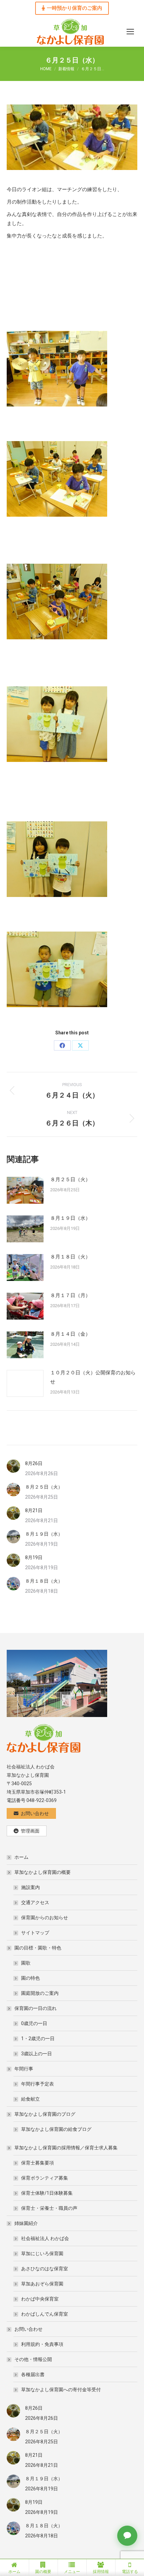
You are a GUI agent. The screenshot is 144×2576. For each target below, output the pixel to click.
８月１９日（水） (70, 1218)
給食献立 (30, 2099)
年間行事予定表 (38, 2084)
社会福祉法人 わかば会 (45, 2238)
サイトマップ (35, 1933)
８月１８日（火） (70, 1257)
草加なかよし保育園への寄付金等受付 (61, 2390)
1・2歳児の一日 (38, 2038)
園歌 (26, 1963)
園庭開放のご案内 (40, 1993)
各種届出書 (33, 2374)
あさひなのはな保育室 (45, 2269)
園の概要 (43, 2572)
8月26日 (34, 1463)
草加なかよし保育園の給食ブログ (56, 2129)
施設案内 (30, 1887)
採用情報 (101, 2572)
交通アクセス (35, 1902)
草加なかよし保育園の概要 (43, 1872)
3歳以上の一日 (37, 2054)
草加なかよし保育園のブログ (45, 2114)
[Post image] (25, 1190)
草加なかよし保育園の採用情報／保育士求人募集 (66, 2148)
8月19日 (34, 1557)
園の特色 (30, 1978)
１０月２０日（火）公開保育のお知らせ (93, 1377)
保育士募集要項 (38, 2163)
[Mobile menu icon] (130, 32)
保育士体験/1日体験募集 (47, 2193)
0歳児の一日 (34, 2023)
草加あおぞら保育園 (42, 2284)
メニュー (72, 2572)
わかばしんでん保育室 (45, 2314)
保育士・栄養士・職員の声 (49, 2208)
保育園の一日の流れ (35, 2008)
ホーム (21, 1857)
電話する (130, 2572)
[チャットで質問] (127, 2536)
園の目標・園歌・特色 (38, 1948)
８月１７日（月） (70, 1295)
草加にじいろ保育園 (42, 2253)
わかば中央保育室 (40, 2299)
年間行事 (24, 2069)
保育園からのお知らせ (45, 1918)
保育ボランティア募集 (45, 2178)
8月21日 (34, 1510)
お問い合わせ (28, 2329)
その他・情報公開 (33, 2359)
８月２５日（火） (70, 1179)
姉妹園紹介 (26, 2223)
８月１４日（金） (70, 1334)
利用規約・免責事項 (42, 2344)
